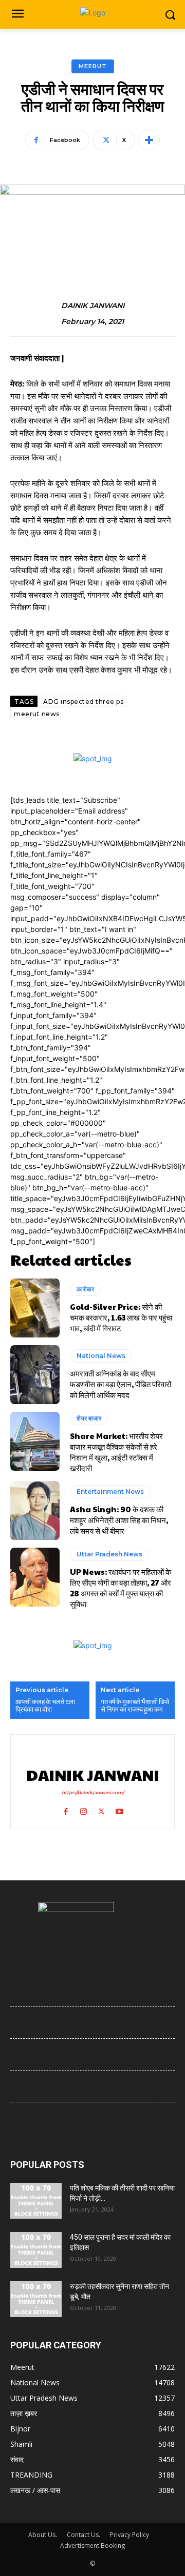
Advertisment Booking (92, 2545)
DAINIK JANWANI (93, 306)
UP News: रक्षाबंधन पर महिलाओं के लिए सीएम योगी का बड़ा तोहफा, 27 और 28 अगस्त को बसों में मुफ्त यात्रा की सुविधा (121, 1588)
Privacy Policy (129, 2535)
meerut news (37, 714)
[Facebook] (66, 1809)
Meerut (93, 66)
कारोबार (85, 1289)
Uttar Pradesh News (109, 1554)
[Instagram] (84, 1809)
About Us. (43, 2535)
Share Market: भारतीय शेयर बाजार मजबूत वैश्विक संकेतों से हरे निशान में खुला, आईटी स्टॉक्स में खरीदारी (116, 1452)
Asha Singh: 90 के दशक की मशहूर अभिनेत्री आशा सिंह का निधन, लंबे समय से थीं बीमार (119, 1520)
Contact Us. (84, 2535)
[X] (101, 1809)
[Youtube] (119, 1809)
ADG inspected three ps (83, 702)
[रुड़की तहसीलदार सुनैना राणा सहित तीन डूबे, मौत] (36, 2299)
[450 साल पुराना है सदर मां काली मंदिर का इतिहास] (36, 2250)
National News (101, 1356)
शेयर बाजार (89, 1418)
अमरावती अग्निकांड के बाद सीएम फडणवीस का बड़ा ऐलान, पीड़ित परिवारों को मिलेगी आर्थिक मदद (121, 1384)
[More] (149, 140)
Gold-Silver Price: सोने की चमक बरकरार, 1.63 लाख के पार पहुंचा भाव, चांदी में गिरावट (121, 1317)
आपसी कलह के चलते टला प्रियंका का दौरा (45, 1706)
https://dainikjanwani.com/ (93, 1792)
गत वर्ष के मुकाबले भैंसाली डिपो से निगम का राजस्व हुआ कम (135, 1706)
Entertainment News (110, 1492)
